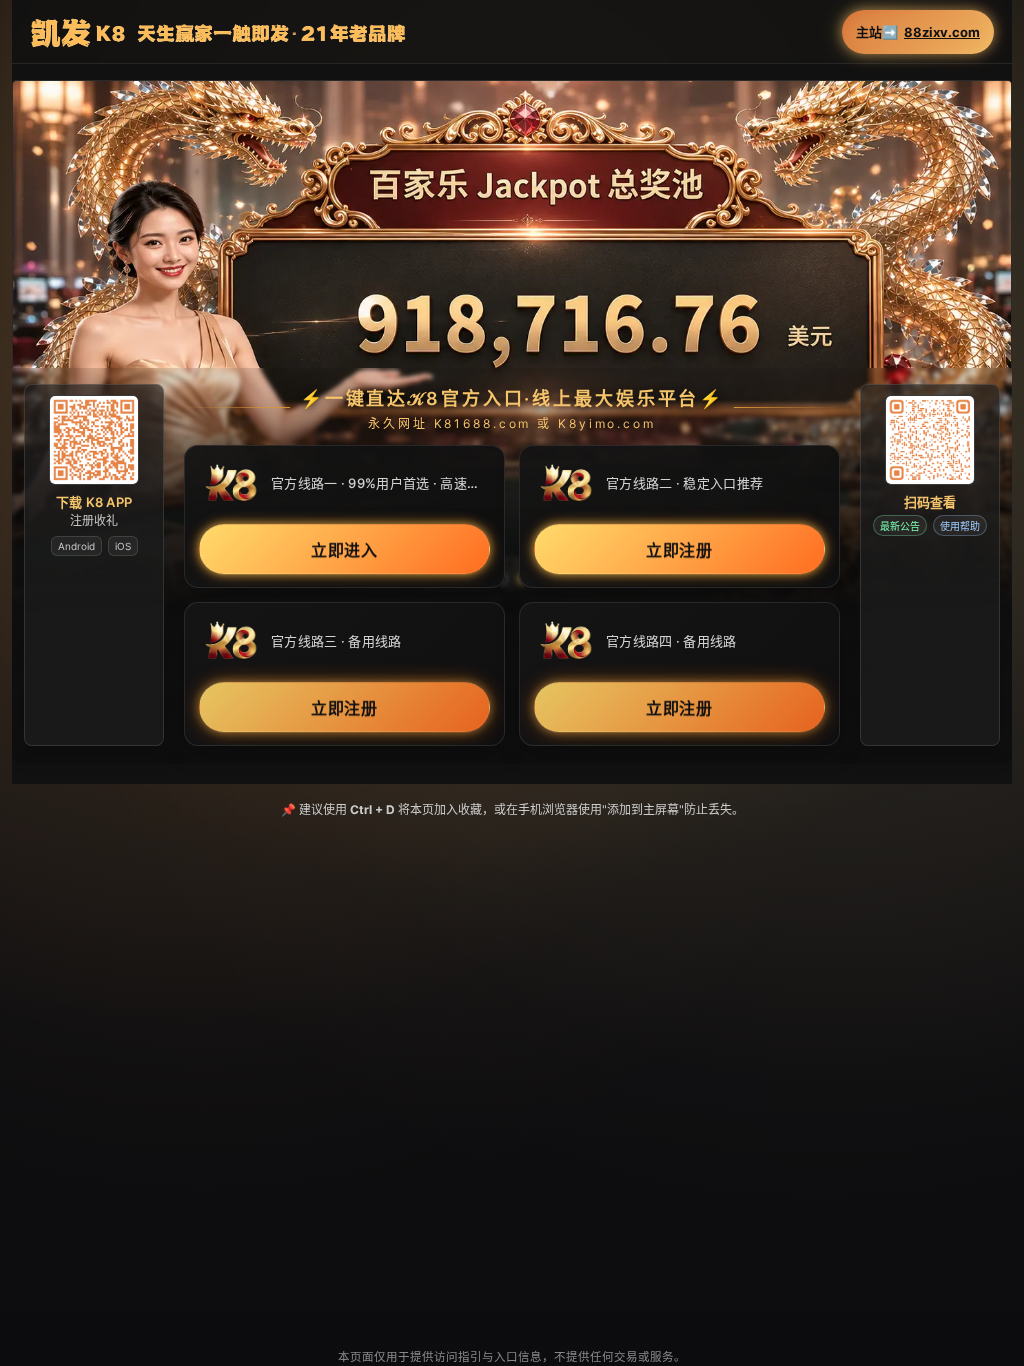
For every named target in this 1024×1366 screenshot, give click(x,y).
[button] (512, 339)
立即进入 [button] (345, 551)
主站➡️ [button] (918, 32)
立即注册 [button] (680, 551)
